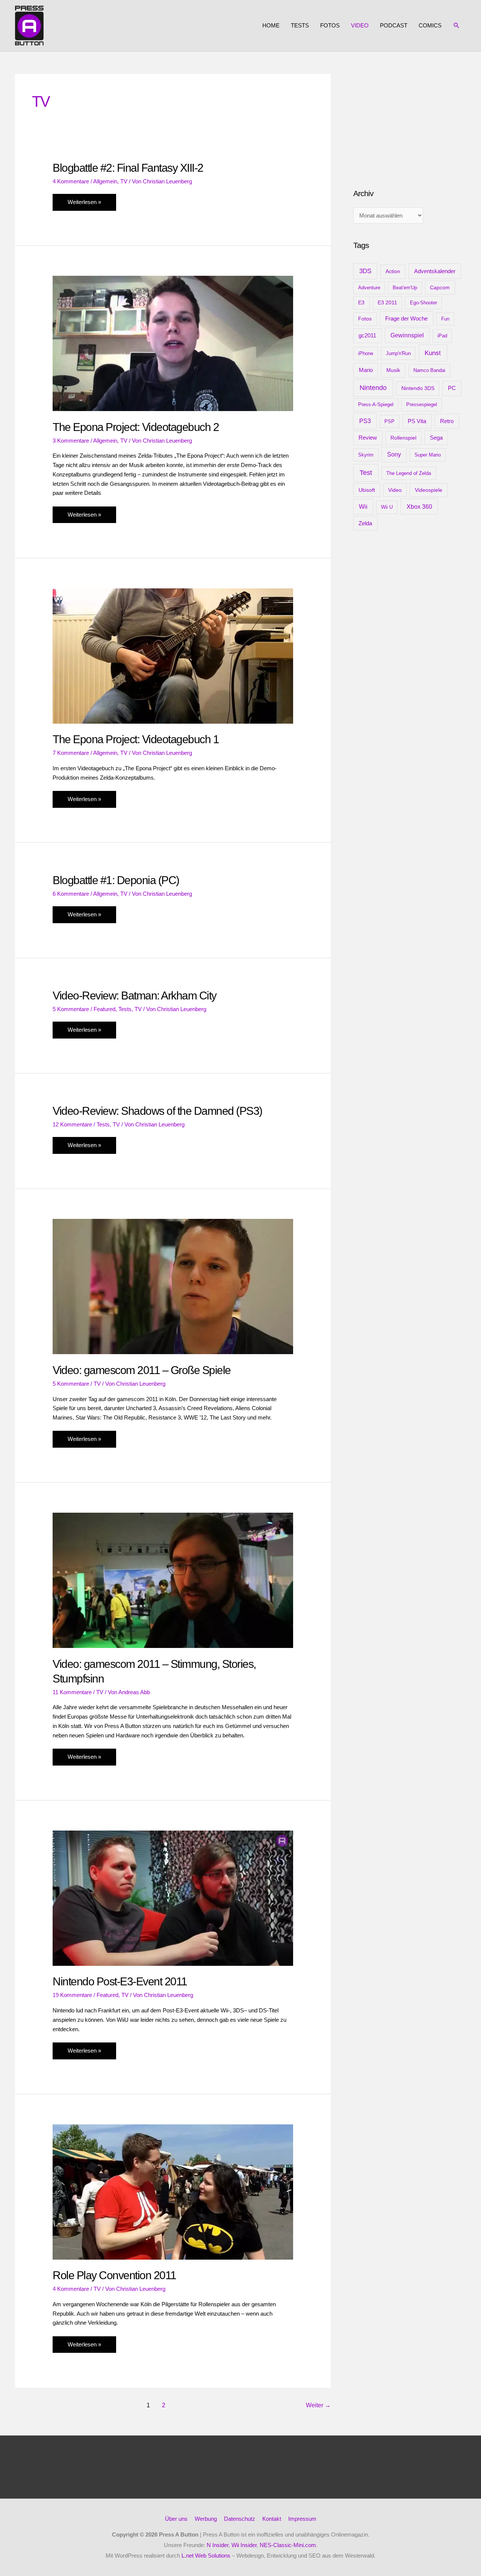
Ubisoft (367, 490)
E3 (361, 303)
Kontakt (272, 2519)
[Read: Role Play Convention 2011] (173, 2191)
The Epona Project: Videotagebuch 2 (136, 427)
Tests (300, 25)
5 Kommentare (71, 1009)
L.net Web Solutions (206, 2556)
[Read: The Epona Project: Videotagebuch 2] (173, 343)
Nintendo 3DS (418, 388)
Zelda (365, 523)
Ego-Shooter (424, 303)
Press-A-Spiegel (376, 404)
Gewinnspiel (407, 335)
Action (393, 271)
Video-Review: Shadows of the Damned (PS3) (157, 1111)
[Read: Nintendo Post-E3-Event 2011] (173, 1898)
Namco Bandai (429, 370)
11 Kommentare (72, 1692)
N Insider (218, 2545)
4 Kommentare (71, 181)
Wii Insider (244, 2545)
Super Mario (428, 455)
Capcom (440, 287)
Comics (430, 25)
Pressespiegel (422, 404)
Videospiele (429, 490)
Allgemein (105, 181)
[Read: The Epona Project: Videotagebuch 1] (173, 655)
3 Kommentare (71, 441)
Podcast (394, 25)
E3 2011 (387, 303)
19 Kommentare (72, 1995)
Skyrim (366, 455)
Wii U (387, 507)
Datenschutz (240, 2519)
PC (452, 388)
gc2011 (367, 335)
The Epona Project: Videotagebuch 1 (136, 739)
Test (366, 473)
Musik (393, 370)
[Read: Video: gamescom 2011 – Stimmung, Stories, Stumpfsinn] (173, 1580)
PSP (389, 421)
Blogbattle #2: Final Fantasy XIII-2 (128, 168)
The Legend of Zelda (409, 473)
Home (271, 25)
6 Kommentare (71, 894)
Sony (394, 454)
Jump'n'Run (398, 353)
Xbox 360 (419, 506)
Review (368, 438)
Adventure (369, 288)
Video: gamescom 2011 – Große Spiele (142, 1370)
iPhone (366, 353)
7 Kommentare (71, 753)
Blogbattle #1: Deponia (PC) (116, 880)
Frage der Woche (406, 318)
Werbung (206, 2519)
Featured (104, 1009)
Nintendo (373, 388)
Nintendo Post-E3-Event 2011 (120, 1981)
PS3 (365, 421)
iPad (442, 336)
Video (360, 25)
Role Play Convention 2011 (114, 2275)
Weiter (318, 2405)
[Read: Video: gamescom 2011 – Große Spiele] (173, 1286)
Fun (445, 319)
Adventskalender (435, 271)
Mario (366, 370)
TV (124, 181)
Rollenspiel (403, 438)
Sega (436, 438)
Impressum (302, 2519)
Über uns (176, 2519)
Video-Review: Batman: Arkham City (135, 995)
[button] (457, 26)
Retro (447, 421)
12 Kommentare (72, 1124)
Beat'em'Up (405, 288)
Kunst (433, 353)
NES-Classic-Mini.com (288, 2545)
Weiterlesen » (84, 205)
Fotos (330, 25)
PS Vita (417, 421)
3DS (365, 271)
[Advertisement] (410, 121)
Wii (363, 507)
